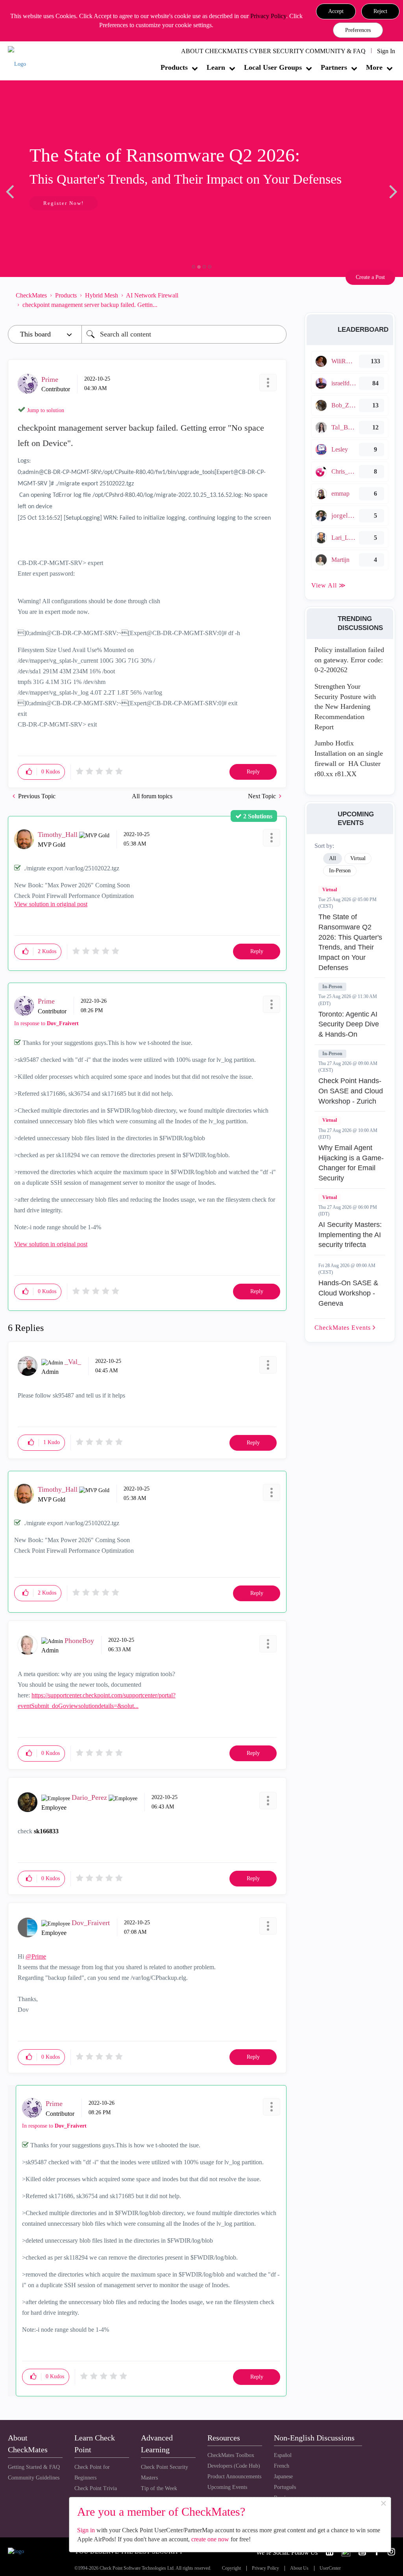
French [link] (282, 2466)
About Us (299, 2568)
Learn (216, 67)
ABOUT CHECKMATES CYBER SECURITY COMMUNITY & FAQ (273, 51)
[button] (336, 11)
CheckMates (31, 295)
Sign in (86, 2530)
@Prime (36, 1956)
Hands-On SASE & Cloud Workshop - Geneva (348, 1293)
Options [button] (277, 300)
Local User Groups (273, 67)
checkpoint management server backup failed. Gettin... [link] (90, 305)
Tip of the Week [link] (159, 2488)
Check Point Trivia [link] (96, 2488)
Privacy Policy (268, 16)
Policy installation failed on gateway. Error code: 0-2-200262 (349, 660)
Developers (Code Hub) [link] (234, 2466)
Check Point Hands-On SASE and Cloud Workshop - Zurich (351, 1091)
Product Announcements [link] (234, 2477)
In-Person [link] (340, 871)
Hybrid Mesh (102, 295)
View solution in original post (51, 904)
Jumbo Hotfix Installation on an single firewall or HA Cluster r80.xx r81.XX (349, 758)
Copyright (231, 2568)
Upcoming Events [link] (227, 2487)
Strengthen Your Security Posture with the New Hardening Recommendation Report (345, 707)
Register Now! (64, 203)
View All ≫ (329, 585)
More (374, 67)
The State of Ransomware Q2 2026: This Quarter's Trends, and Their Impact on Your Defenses (350, 942)
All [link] (333, 858)
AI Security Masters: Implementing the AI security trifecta (350, 1235)
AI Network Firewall (152, 295)
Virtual (330, 890)
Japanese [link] (283, 2477)
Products (174, 67)
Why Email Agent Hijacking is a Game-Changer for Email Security (351, 1163)
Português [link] (285, 2487)
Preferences (358, 30)
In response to (46, 1023)
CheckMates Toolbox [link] (231, 2455)
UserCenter (330, 2568)
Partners (334, 67)
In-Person (332, 987)
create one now (210, 2539)
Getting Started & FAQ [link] (34, 2467)
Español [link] (283, 2455)
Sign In (386, 51)
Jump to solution (46, 410)
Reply (253, 772)
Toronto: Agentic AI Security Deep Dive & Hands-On (349, 1024)
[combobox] (184, 334)
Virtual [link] (358, 858)
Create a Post (370, 277)
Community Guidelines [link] (34, 2478)
